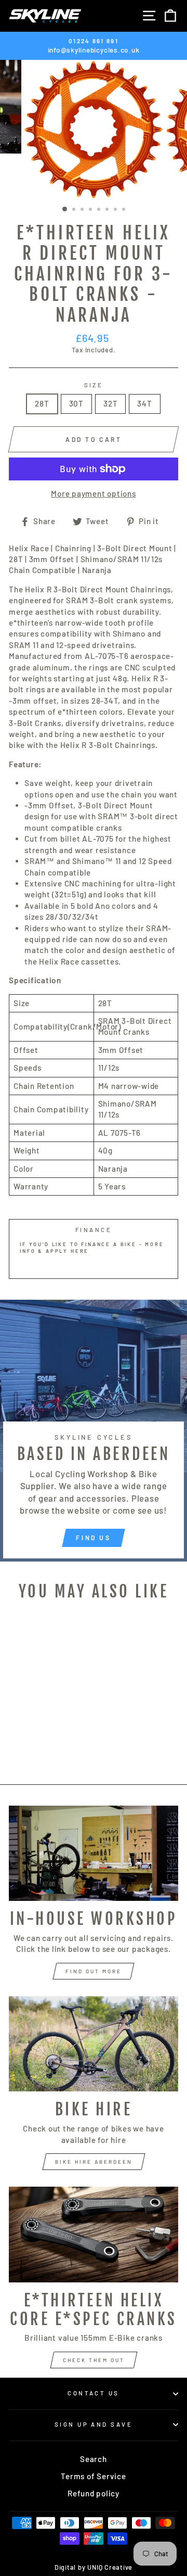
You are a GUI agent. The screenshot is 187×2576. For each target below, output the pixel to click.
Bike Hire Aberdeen (94, 2162)
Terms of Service (93, 2476)
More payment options (93, 493)
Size (94, 385)
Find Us (93, 1538)
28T (42, 403)
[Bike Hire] (94, 2044)
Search (94, 2459)
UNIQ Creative (110, 2567)
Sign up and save (94, 2424)
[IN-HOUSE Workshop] (94, 1853)
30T (76, 403)
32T (110, 403)
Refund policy (94, 2493)
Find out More (94, 1971)
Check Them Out (94, 2360)
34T (144, 403)
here (80, 1251)
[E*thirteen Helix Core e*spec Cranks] (94, 2234)
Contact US (93, 2393)
